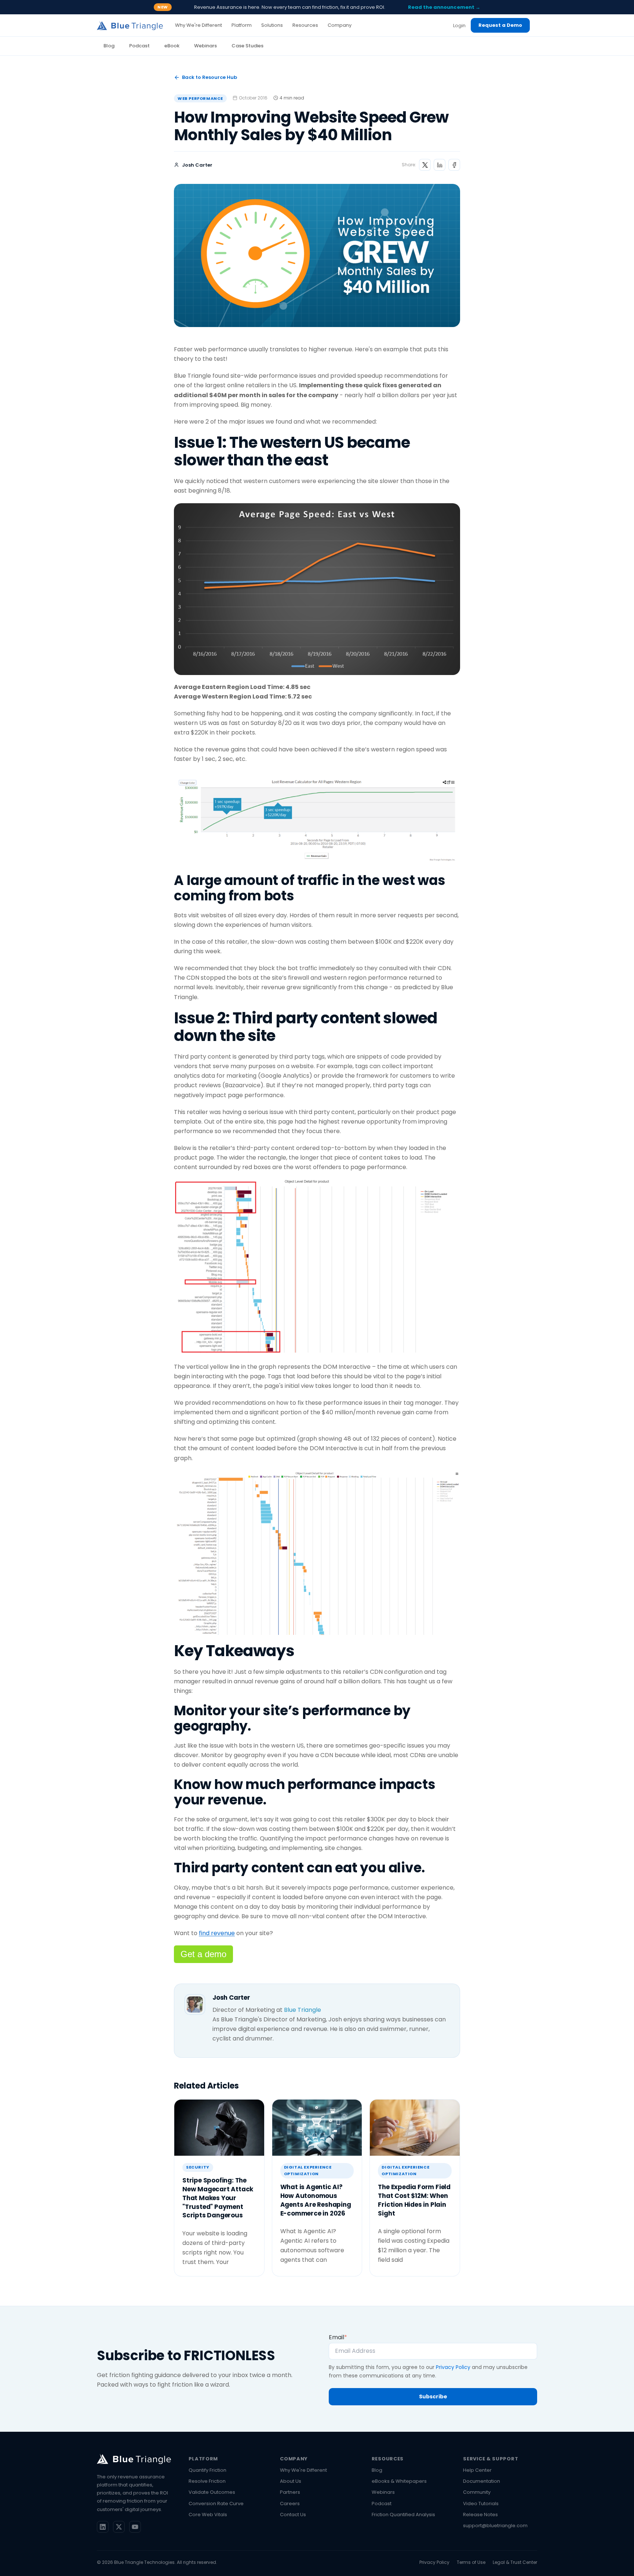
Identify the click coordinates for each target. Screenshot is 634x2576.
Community (477, 2492)
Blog (109, 46)
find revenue (217, 1933)
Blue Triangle (303, 2010)
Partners (290, 2492)
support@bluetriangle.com (495, 2526)
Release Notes (480, 2515)
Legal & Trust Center (515, 2562)
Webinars (205, 46)
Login (459, 26)
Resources (388, 2459)
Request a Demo (500, 25)
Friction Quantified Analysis (403, 2515)
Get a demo (203, 1954)
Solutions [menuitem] (272, 25)
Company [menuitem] (340, 25)
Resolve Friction (207, 2481)
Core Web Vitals (208, 2515)
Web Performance (200, 98)
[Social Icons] (103, 2527)
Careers (290, 2504)
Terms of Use (471, 2562)
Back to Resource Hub (209, 77)
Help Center (477, 2470)
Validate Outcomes (212, 2492)
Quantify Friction (207, 2470)
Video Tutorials (481, 2504)
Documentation (482, 2481)
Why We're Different (303, 2470)
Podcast (139, 46)
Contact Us (293, 2515)
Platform (203, 2459)
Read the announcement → (444, 7)
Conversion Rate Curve (216, 2504)
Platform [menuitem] (242, 25)
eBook (172, 46)
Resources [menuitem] (305, 25)
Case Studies (247, 46)
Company (294, 2459)
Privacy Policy (453, 2367)
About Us (291, 2481)
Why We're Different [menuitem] (198, 25)
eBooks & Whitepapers (399, 2481)
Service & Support (491, 2459)
